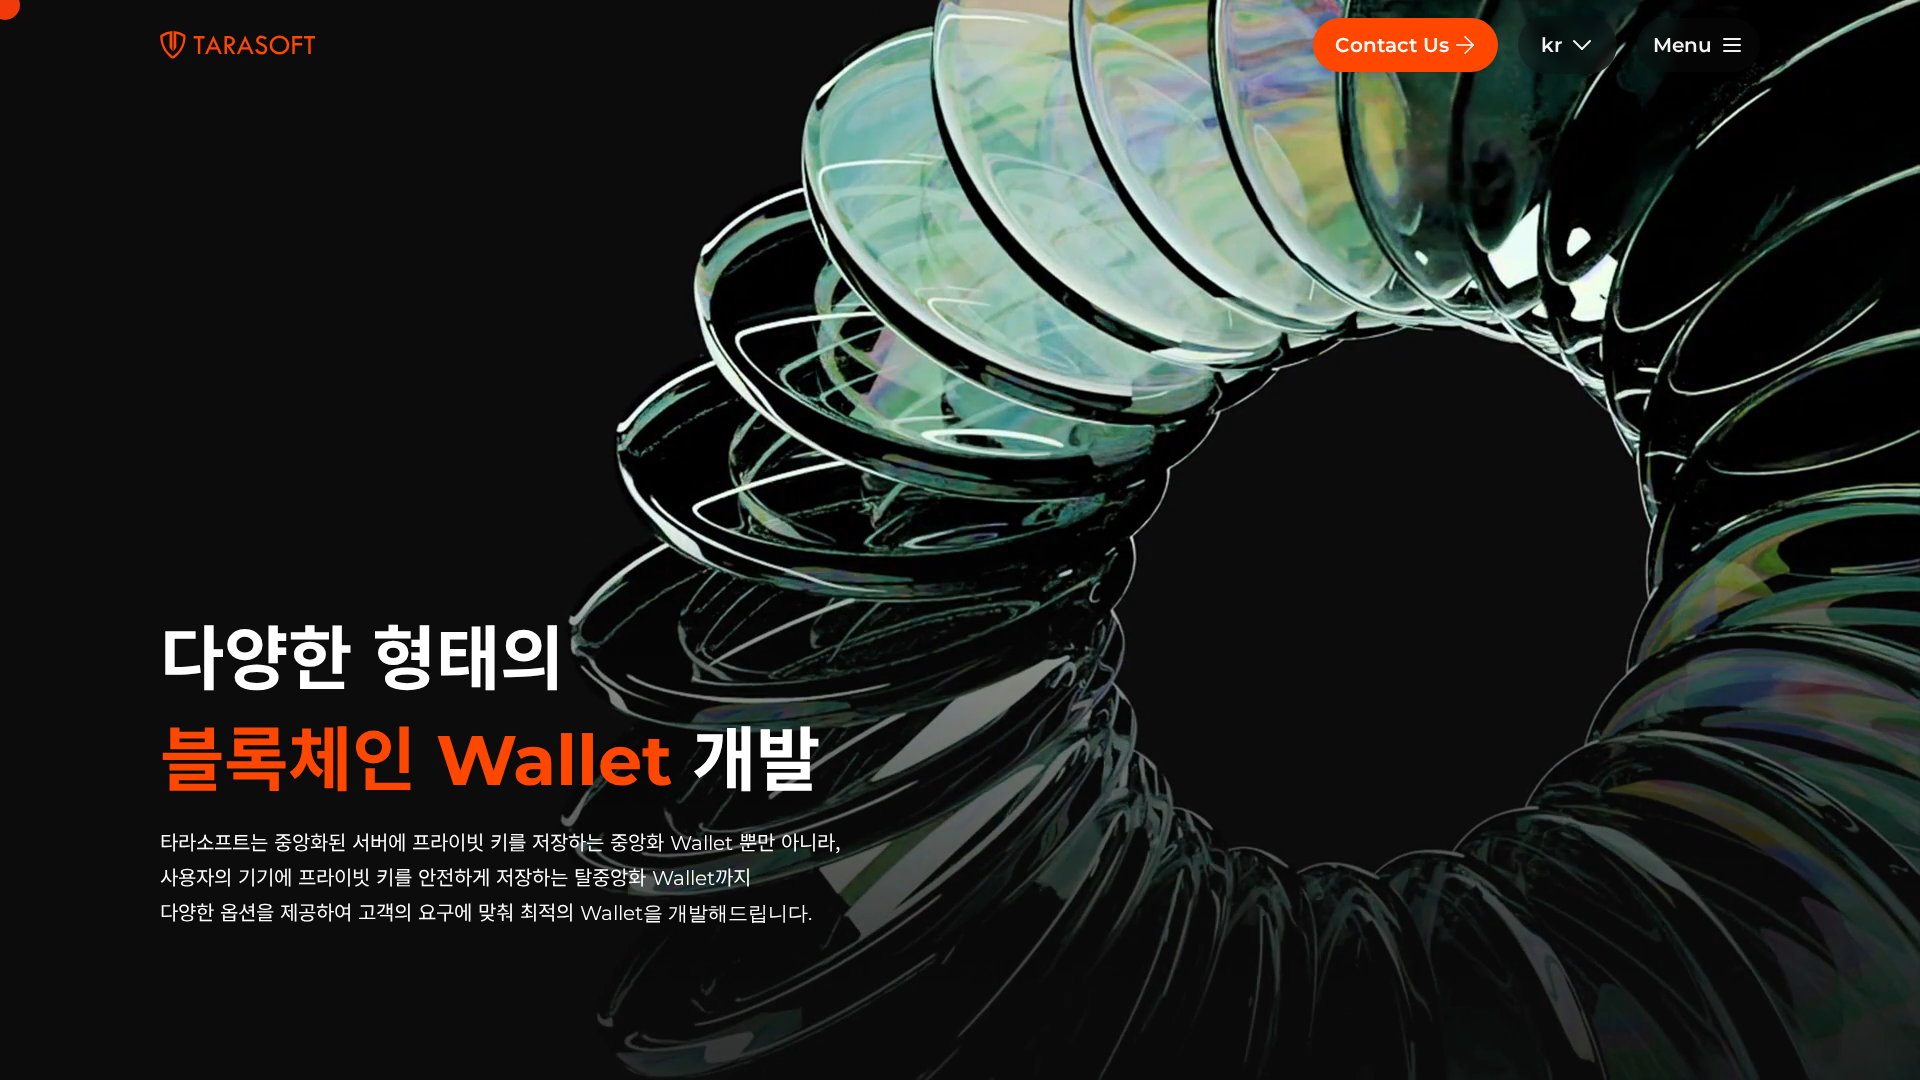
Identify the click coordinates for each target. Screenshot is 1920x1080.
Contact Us (1392, 45)
